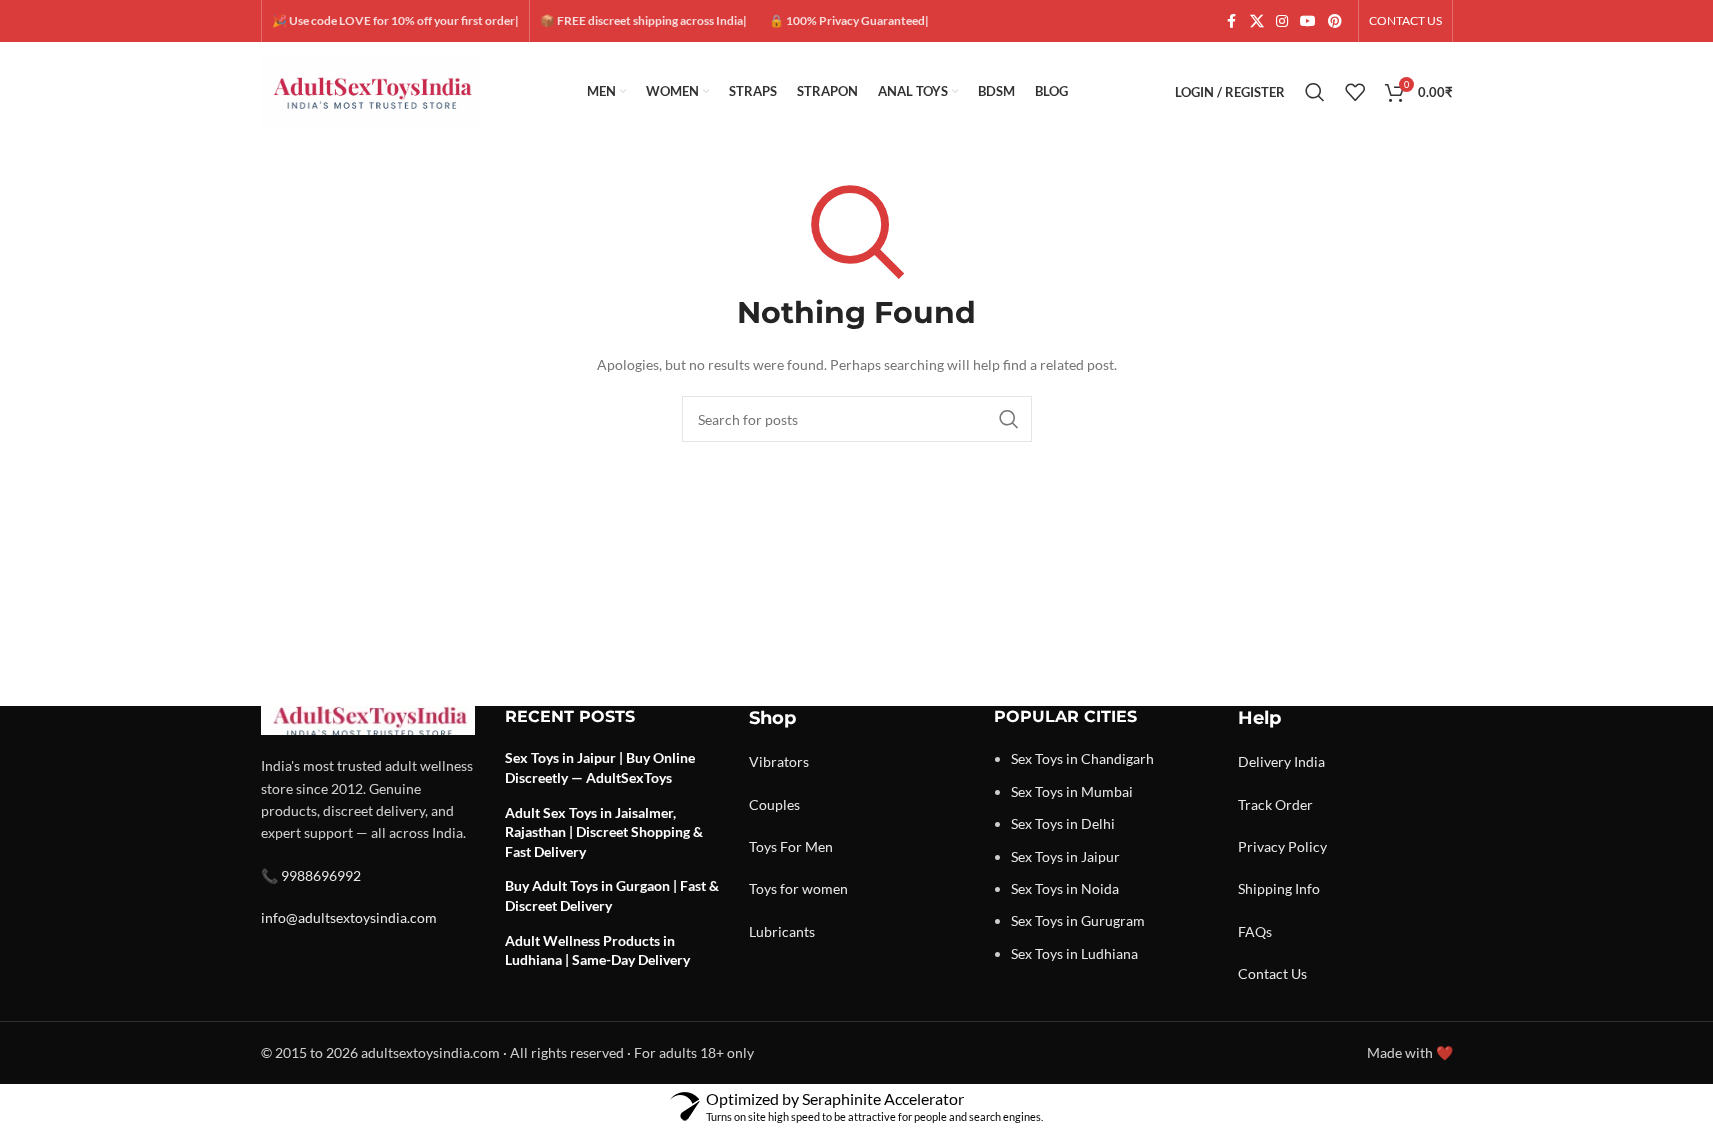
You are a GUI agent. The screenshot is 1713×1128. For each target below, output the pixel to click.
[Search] (1315, 92)
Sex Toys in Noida (1065, 888)
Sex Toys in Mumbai (1072, 791)
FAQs (1255, 931)
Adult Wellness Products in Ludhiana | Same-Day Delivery (597, 950)
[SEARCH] (1009, 419)
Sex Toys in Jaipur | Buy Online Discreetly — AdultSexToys (600, 767)
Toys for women (798, 888)
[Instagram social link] (1282, 21)
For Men (806, 846)
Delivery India (1281, 761)
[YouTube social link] (1308, 21)
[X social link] (1257, 21)
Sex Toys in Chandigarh (1082, 758)
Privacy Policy (1282, 846)
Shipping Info (1279, 888)
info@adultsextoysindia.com (349, 917)
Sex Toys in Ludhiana (1074, 953)
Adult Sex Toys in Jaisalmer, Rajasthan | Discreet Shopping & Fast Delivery (604, 832)
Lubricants (782, 931)
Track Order (1275, 804)
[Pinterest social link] (1335, 21)
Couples (774, 804)
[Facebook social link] (1232, 21)
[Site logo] (371, 90)
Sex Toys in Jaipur (1065, 856)
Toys (763, 846)
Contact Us (1272, 973)
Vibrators (779, 761)
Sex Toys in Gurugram (1078, 920)
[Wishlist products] (1355, 92)
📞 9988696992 (311, 875)
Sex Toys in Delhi (1063, 823)
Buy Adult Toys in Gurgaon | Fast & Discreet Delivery (612, 895)
